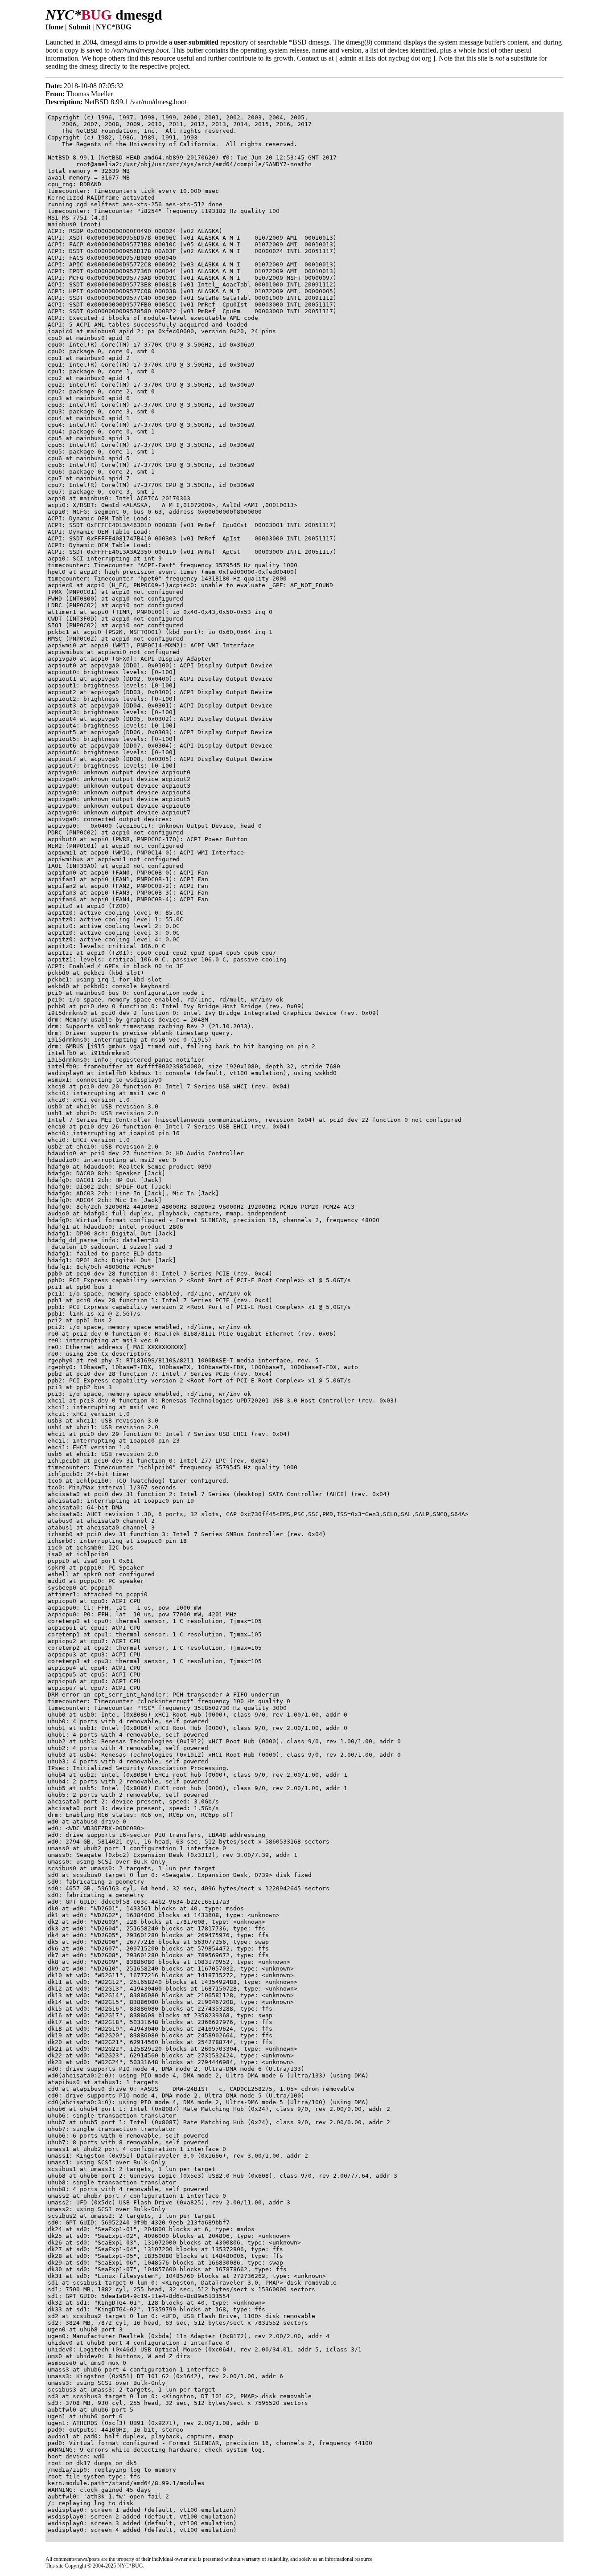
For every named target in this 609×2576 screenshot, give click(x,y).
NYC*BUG (113, 27)
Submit (80, 27)
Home (54, 27)
